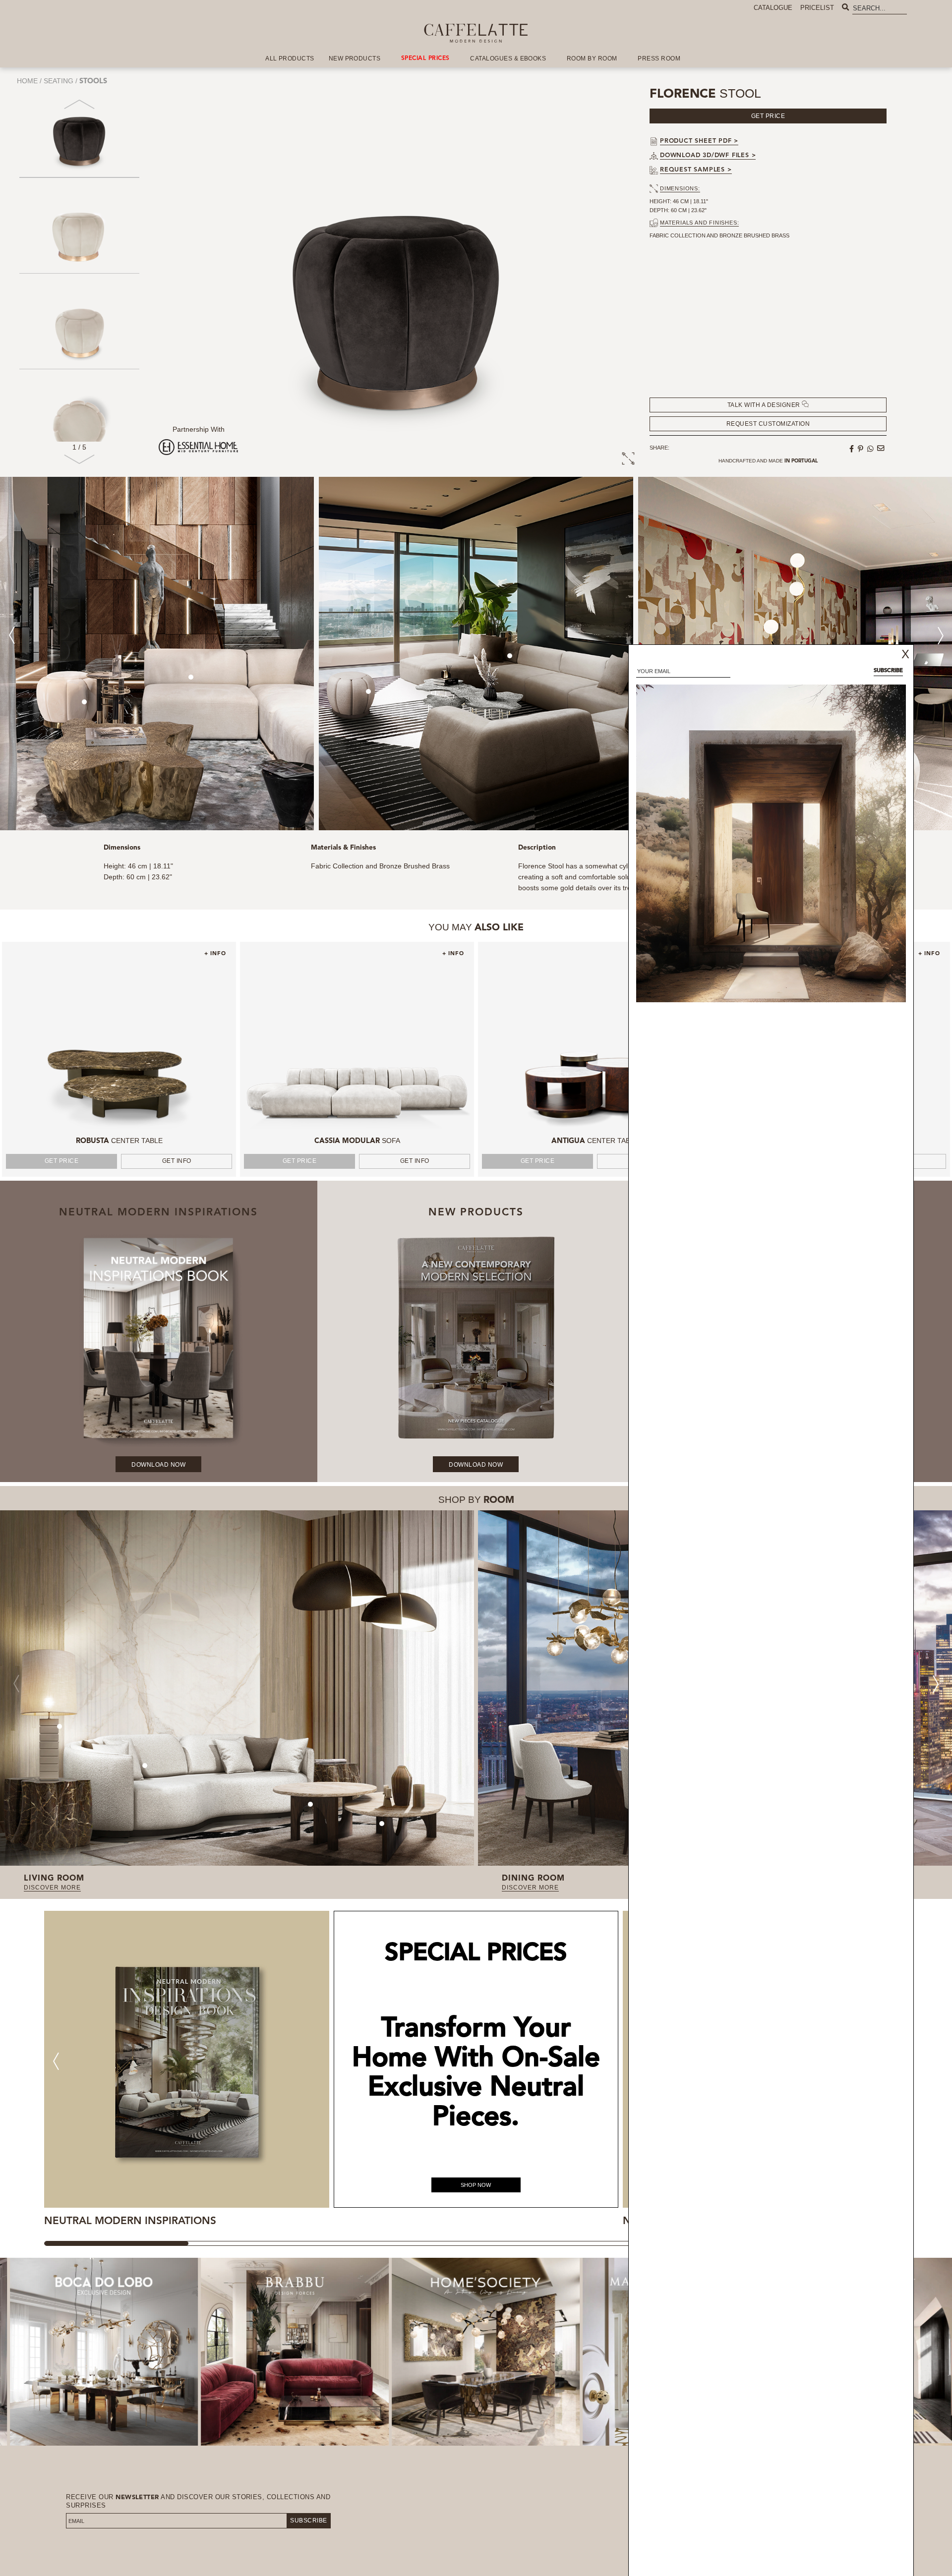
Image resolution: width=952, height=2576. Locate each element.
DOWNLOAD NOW (158, 1465)
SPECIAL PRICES (425, 58)
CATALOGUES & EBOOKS (508, 58)
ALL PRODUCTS (290, 58)
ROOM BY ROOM (592, 58)
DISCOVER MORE (52, 1888)
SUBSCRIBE (308, 2520)
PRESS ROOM (659, 58)
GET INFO (177, 1161)
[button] (79, 463)
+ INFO (215, 954)
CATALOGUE (773, 8)
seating (59, 81)
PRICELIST (817, 8)
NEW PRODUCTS (355, 58)
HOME (27, 81)
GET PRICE (62, 1161)
